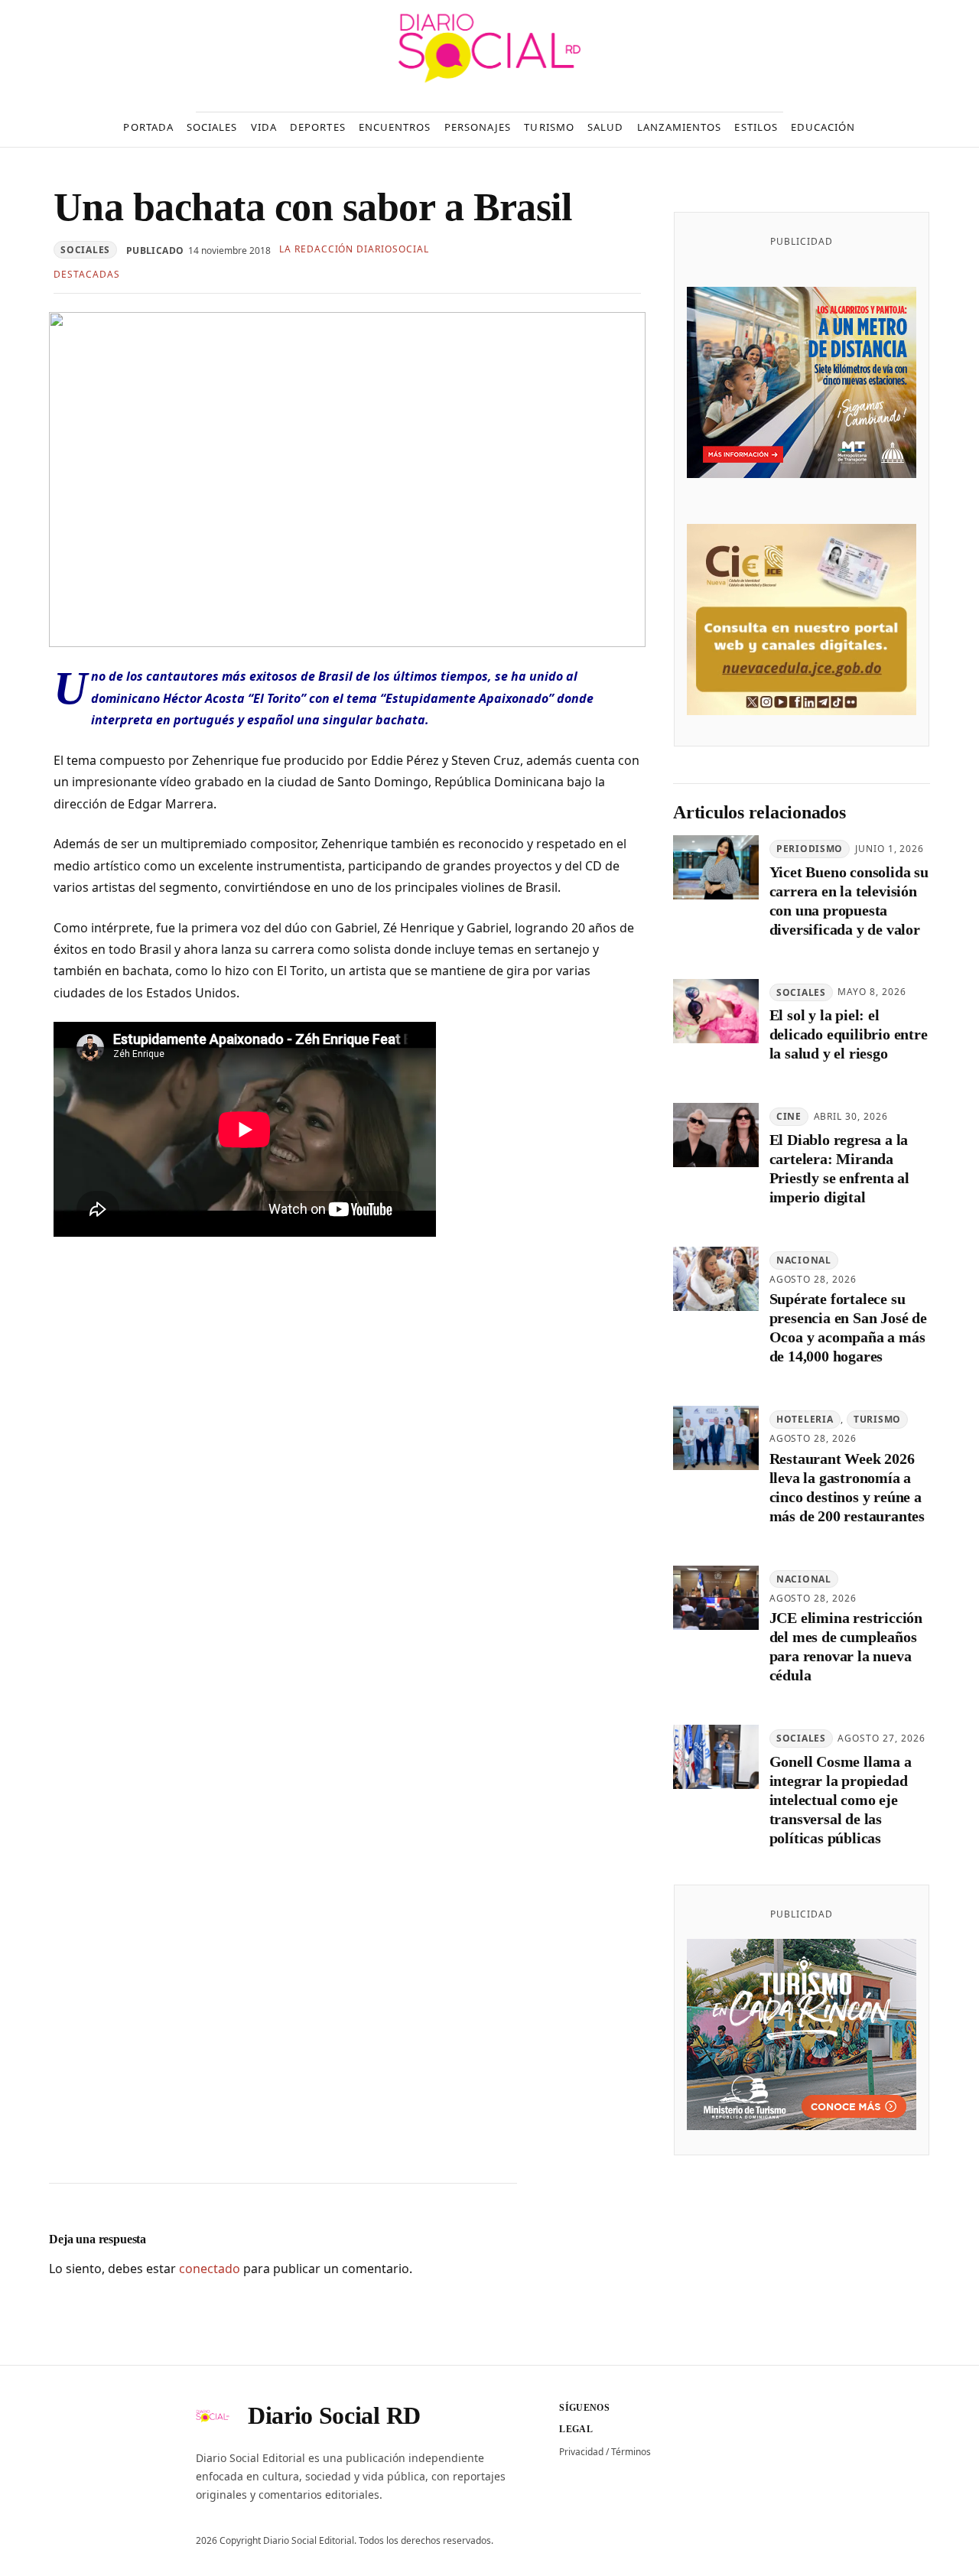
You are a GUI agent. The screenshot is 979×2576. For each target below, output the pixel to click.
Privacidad (581, 2452)
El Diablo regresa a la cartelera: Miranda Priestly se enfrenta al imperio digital (839, 1168)
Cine (789, 1116)
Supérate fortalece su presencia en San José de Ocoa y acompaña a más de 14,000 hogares (848, 1327)
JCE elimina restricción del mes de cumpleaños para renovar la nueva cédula (846, 1646)
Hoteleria (805, 1419)
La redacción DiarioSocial (354, 249)
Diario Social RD (334, 2415)
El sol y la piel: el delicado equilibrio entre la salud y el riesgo (849, 1034)
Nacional (804, 1260)
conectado (210, 2269)
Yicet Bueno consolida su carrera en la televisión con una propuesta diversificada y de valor (849, 901)
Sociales (85, 250)
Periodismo (810, 849)
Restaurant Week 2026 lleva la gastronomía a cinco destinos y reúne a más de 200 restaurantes (847, 1487)
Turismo (877, 1419)
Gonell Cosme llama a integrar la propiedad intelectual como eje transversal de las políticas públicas (841, 1800)
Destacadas (87, 274)
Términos (631, 2452)
